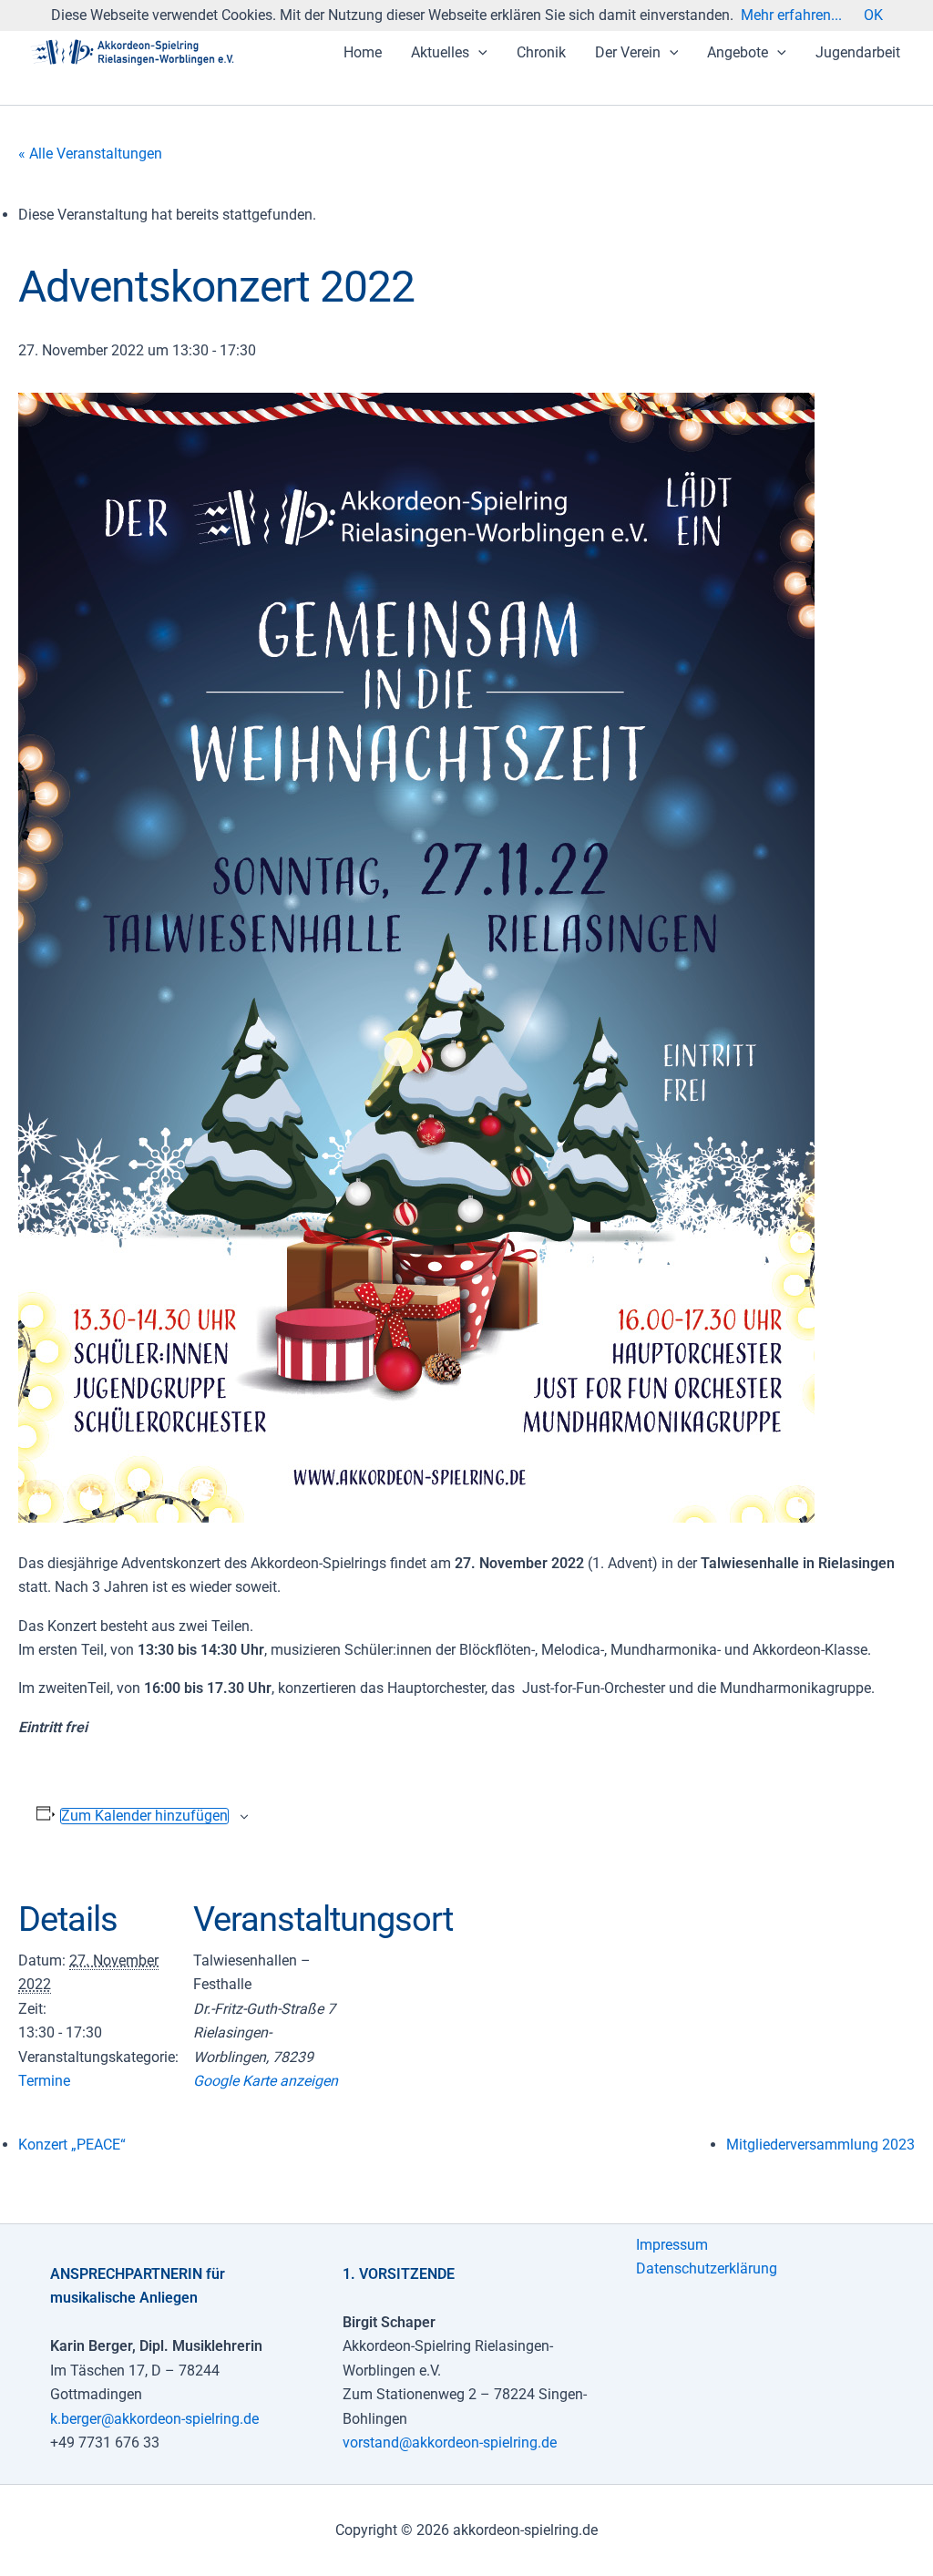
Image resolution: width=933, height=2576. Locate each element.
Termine (44, 2081)
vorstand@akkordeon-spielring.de (450, 2443)
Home (363, 52)
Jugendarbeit (858, 52)
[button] (478, 53)
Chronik (541, 52)
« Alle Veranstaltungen (90, 154)
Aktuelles (440, 52)
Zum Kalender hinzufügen (144, 1816)
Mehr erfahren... (791, 15)
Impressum (672, 2245)
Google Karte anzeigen (266, 2081)
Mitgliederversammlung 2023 (820, 2145)
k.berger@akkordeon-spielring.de (154, 2419)
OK (873, 15)
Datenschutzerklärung (707, 2268)
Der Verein (628, 52)
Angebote (738, 52)
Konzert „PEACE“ (72, 2145)
